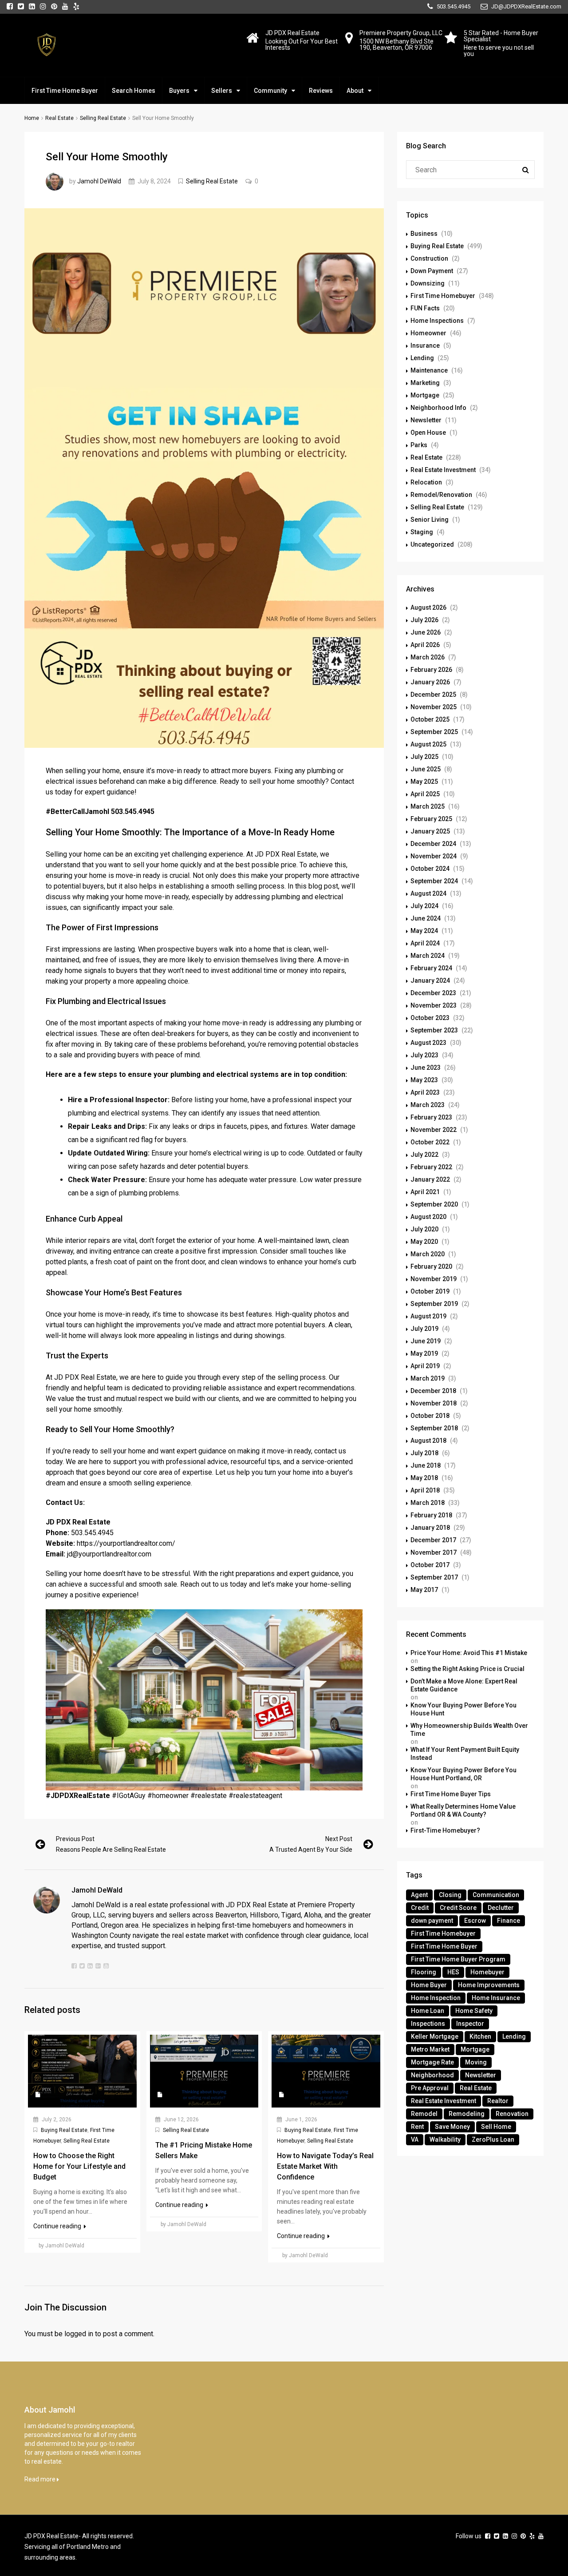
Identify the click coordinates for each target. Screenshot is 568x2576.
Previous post (75, 1839)
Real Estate (59, 118)
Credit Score (458, 1908)
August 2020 (428, 1217)
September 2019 (434, 1304)
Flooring (424, 1972)
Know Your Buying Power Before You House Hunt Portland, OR (463, 1774)
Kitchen (480, 2036)
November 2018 (434, 1403)
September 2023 (434, 1030)
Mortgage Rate (432, 2062)
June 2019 (426, 1341)
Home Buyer (429, 1985)
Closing (450, 1895)
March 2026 (428, 657)
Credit (420, 1908)
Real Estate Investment (443, 470)
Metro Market (430, 2049)
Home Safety (474, 2011)
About (355, 91)
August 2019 (428, 1316)
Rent (417, 2127)
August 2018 (428, 1441)
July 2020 (424, 1229)
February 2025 (431, 819)
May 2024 (424, 931)
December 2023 (433, 993)
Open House (428, 433)
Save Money (452, 2127)
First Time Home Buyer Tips (451, 1794)
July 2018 (424, 1453)
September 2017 (434, 1577)
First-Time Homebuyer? (445, 1830)
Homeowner (428, 333)
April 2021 (425, 1192)
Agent (419, 1895)
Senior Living (430, 520)
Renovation (512, 2114)
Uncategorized (432, 544)
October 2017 (430, 1565)
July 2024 (424, 906)
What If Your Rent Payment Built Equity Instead (465, 1754)
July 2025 (424, 757)
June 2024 (426, 918)
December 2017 (433, 1540)
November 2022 (434, 1130)
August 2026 (428, 607)
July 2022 (424, 1155)
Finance (509, 1921)
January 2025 (430, 831)
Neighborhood (432, 2075)
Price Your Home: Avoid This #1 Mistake (469, 1653)
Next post (339, 1839)
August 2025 (428, 744)
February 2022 (431, 1167)
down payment (432, 1921)
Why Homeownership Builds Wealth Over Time (469, 1730)
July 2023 (424, 1055)
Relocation (426, 482)
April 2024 (425, 943)
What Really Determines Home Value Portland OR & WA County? (463, 1810)
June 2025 (426, 769)
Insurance (425, 345)
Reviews (321, 91)
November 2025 (434, 707)
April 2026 (425, 645)
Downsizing (428, 283)
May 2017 (424, 1590)
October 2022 (430, 1142)
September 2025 (434, 732)
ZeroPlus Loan (493, 2139)
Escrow (475, 1921)
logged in (79, 2334)
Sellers (222, 91)
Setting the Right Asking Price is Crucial (467, 1669)
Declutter (501, 1908)
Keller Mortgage (435, 2036)
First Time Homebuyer (443, 296)
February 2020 (431, 1266)
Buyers (179, 91)
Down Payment (432, 271)
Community (270, 91)
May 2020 (424, 1242)
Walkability (445, 2139)
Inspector (470, 2024)
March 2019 (428, 1378)
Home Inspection (436, 1998)
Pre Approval (430, 2088)
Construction (429, 258)
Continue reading (58, 2226)
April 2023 (425, 1092)
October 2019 (430, 1291)
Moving (476, 2062)
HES (453, 1972)
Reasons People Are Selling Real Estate (111, 1850)
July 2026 (424, 620)
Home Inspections (437, 321)
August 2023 (428, 1043)
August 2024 (428, 893)
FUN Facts (425, 308)
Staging (422, 532)
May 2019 (424, 1353)
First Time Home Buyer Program (458, 1959)
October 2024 (430, 869)
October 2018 (430, 1416)
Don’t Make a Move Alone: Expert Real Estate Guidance (464, 1685)
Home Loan (428, 2011)
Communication (496, 1895)
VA (415, 2139)
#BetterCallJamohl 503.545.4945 (100, 812)
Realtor (498, 2101)
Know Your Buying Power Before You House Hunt (463, 1709)
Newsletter (426, 420)
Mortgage (425, 395)
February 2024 (431, 968)
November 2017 (434, 1552)
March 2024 (428, 956)
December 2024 (433, 844)
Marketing (425, 383)
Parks (419, 445)
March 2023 (428, 1105)
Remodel (424, 2114)
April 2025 (425, 794)
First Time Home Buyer (65, 91)
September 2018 (434, 1428)
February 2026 (431, 670)
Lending (422, 358)
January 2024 (430, 980)
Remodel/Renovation (441, 495)
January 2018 (430, 1528)
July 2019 (424, 1329)
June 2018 (426, 1465)
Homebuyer (487, 1972)
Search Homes (134, 91)
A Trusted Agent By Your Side (311, 1850)
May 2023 (424, 1080)
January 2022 (430, 1179)
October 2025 (430, 719)
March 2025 (428, 806)
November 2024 (434, 856)
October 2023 (430, 1018)
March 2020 (428, 1254)
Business (424, 234)
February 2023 (431, 1117)
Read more (41, 2479)
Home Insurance (496, 1998)
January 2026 (430, 682)
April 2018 (425, 1490)
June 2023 (426, 1068)
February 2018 (431, 1515)
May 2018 (424, 1478)
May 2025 (424, 782)
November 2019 (434, 1279)
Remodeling (467, 2114)
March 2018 (428, 1503)
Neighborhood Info (438, 408)
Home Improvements (489, 1985)
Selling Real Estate (103, 118)
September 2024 (434, 881)
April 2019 (425, 1366)
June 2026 (426, 632)
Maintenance (429, 370)
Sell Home (496, 2127)
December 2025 (433, 695)
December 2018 (433, 1391)
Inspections (428, 2024)
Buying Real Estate (64, 2130)
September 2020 (434, 1204)
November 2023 (434, 1005)
